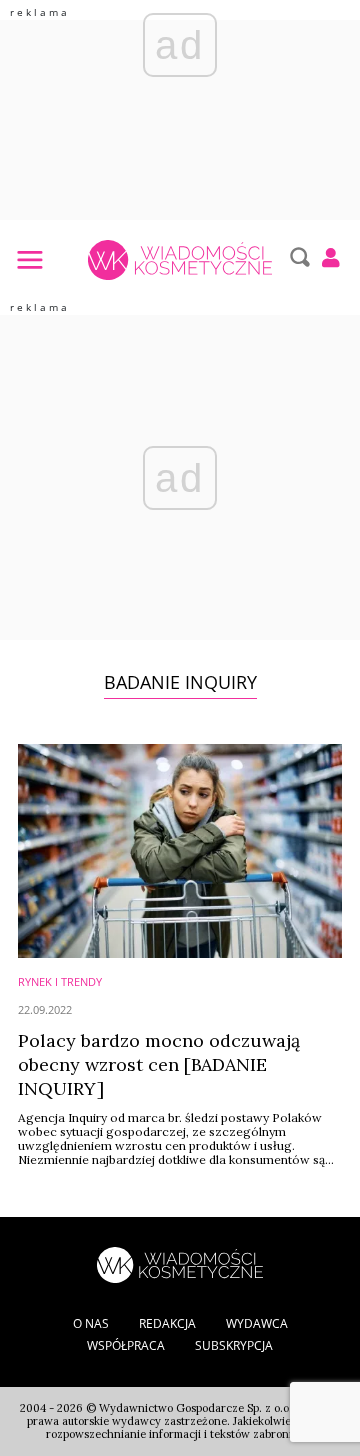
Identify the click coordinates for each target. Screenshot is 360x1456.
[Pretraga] (297, 257)
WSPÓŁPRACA (126, 1345)
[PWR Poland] (180, 1263)
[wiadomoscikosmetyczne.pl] (179, 260)
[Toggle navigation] (29, 259)
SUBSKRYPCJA (234, 1345)
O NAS (91, 1323)
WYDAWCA (257, 1323)
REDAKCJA (167, 1323)
